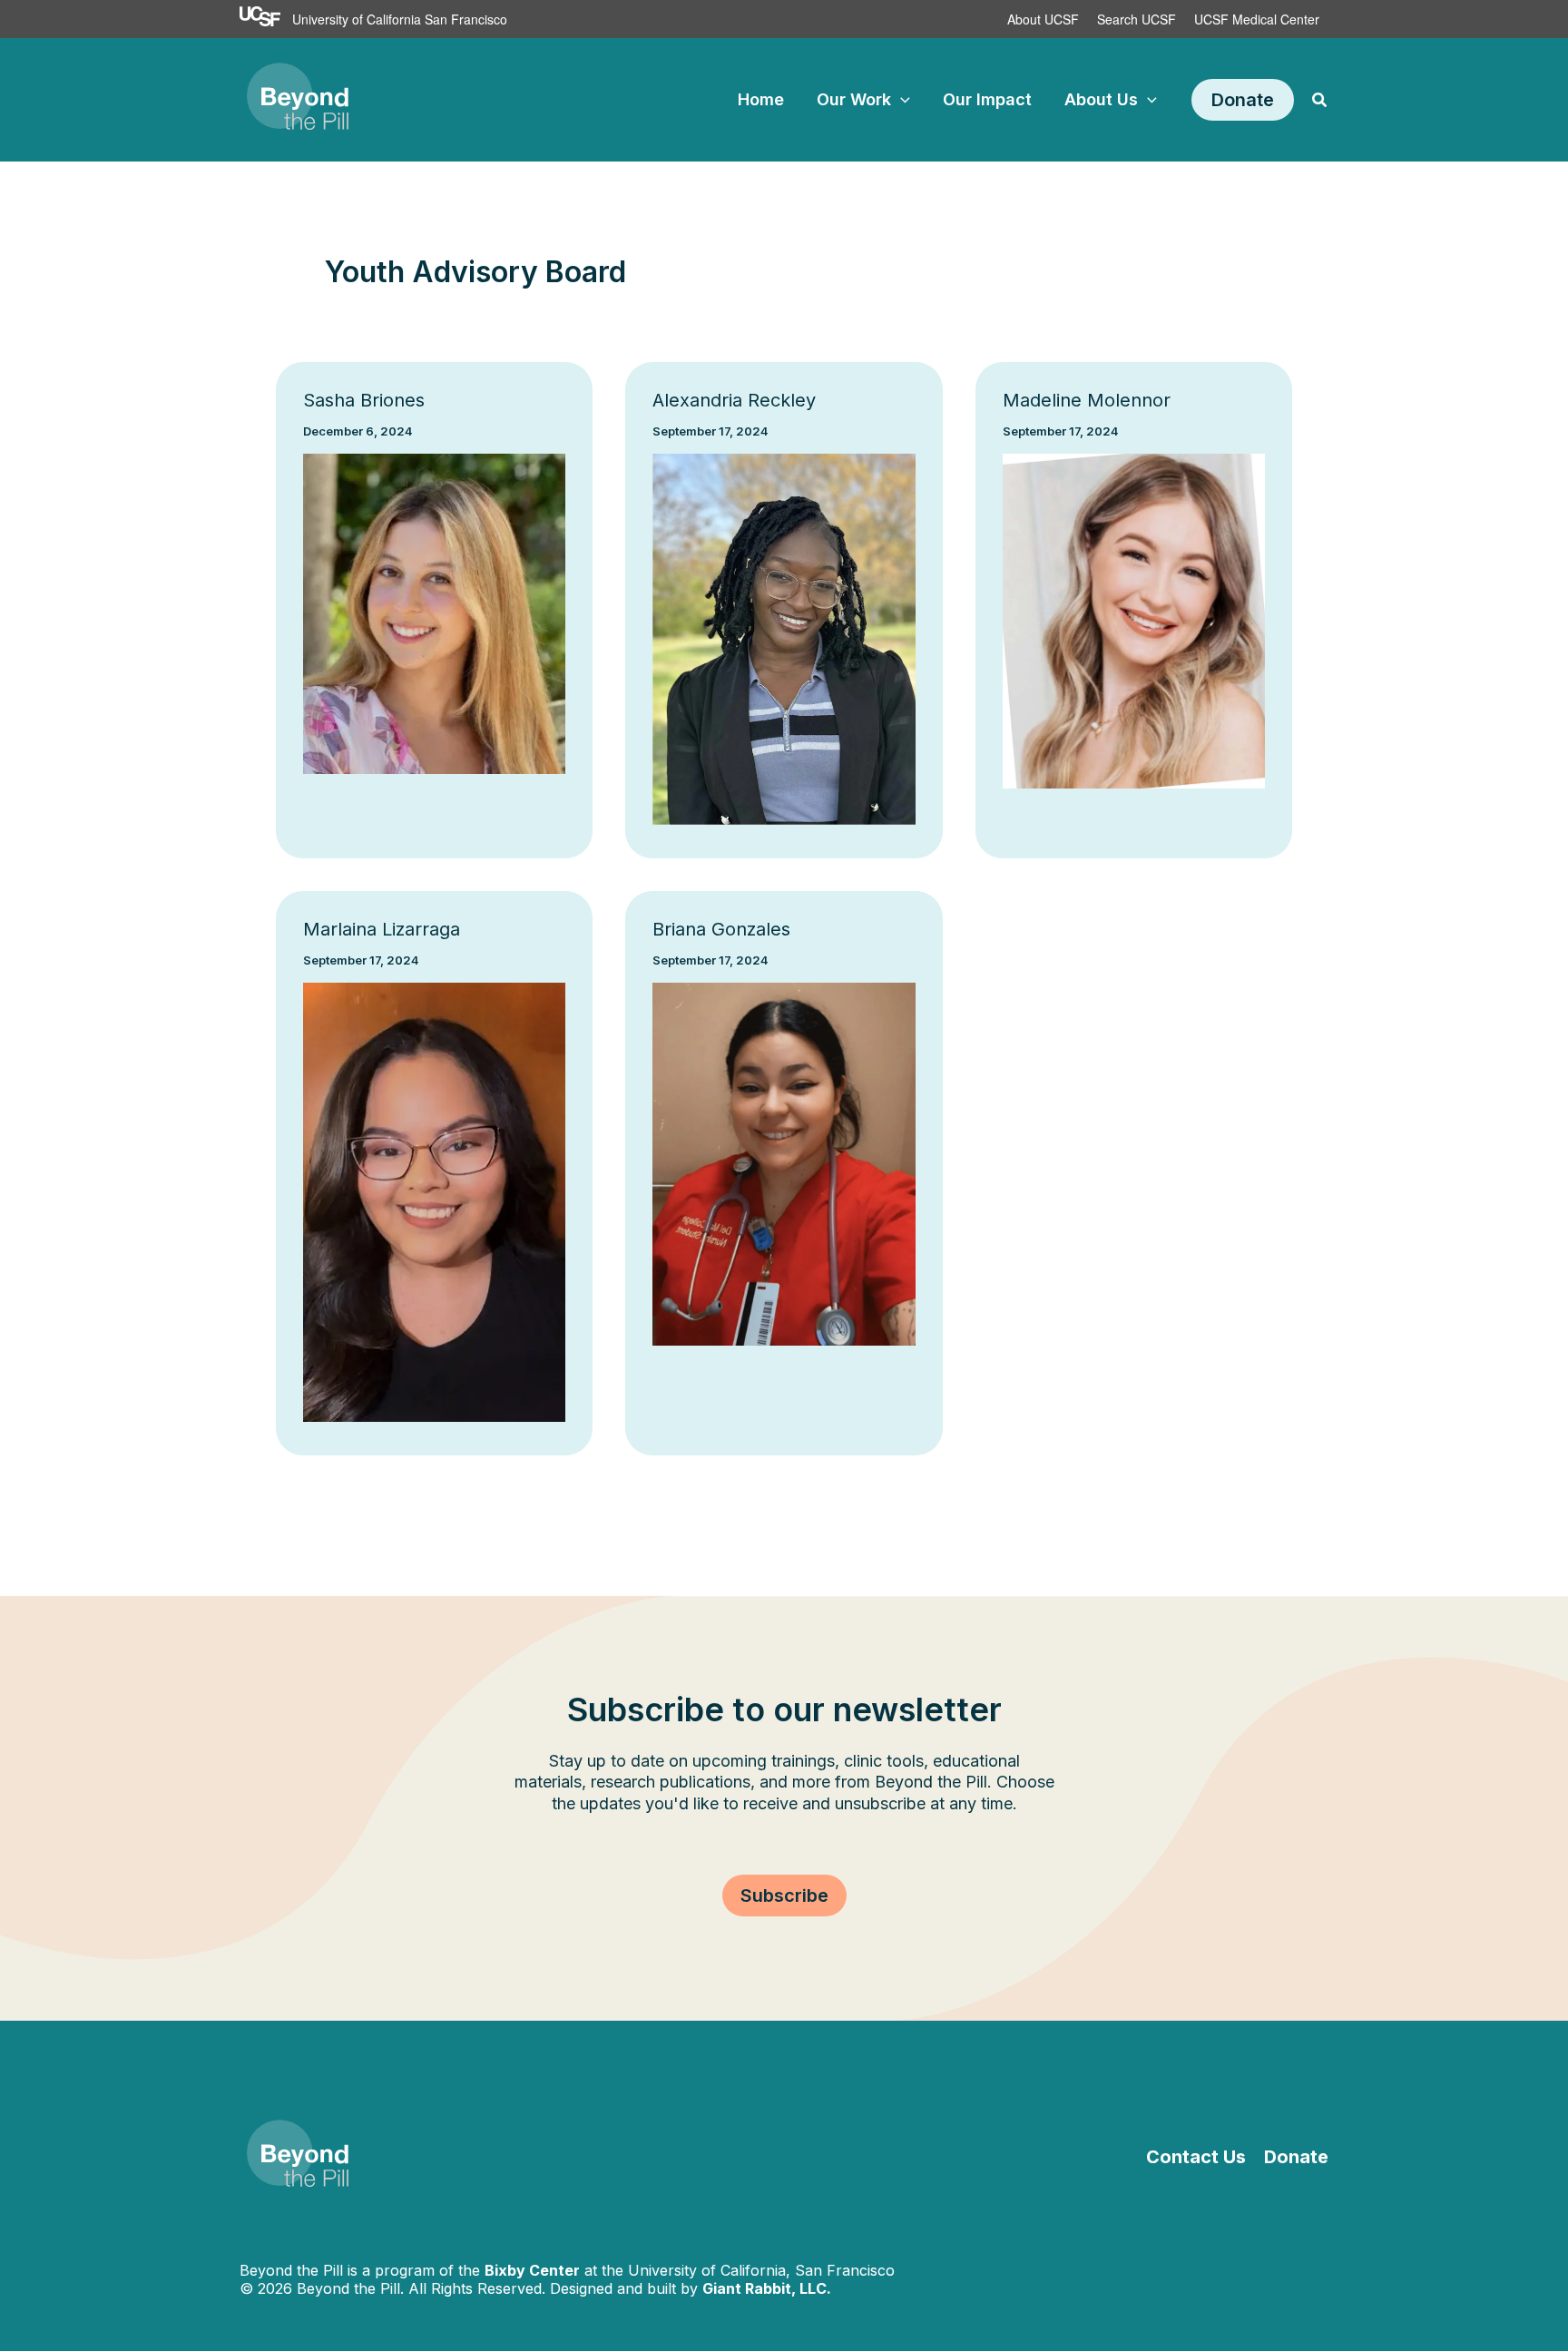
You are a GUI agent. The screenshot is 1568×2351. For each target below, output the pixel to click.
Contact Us (1196, 2157)
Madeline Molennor (1087, 400)
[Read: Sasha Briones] (434, 613)
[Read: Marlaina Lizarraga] (434, 1201)
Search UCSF (1137, 19)
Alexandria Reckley (734, 400)
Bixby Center (532, 2270)
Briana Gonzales (721, 929)
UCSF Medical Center (1257, 19)
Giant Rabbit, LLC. (767, 2288)
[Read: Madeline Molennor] (1134, 619)
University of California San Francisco (400, 19)
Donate (1296, 2157)
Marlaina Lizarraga (382, 929)
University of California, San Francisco (761, 2270)
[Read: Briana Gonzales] (784, 1163)
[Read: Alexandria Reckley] (784, 638)
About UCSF (1043, 19)
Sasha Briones (364, 400)
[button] (901, 100)
